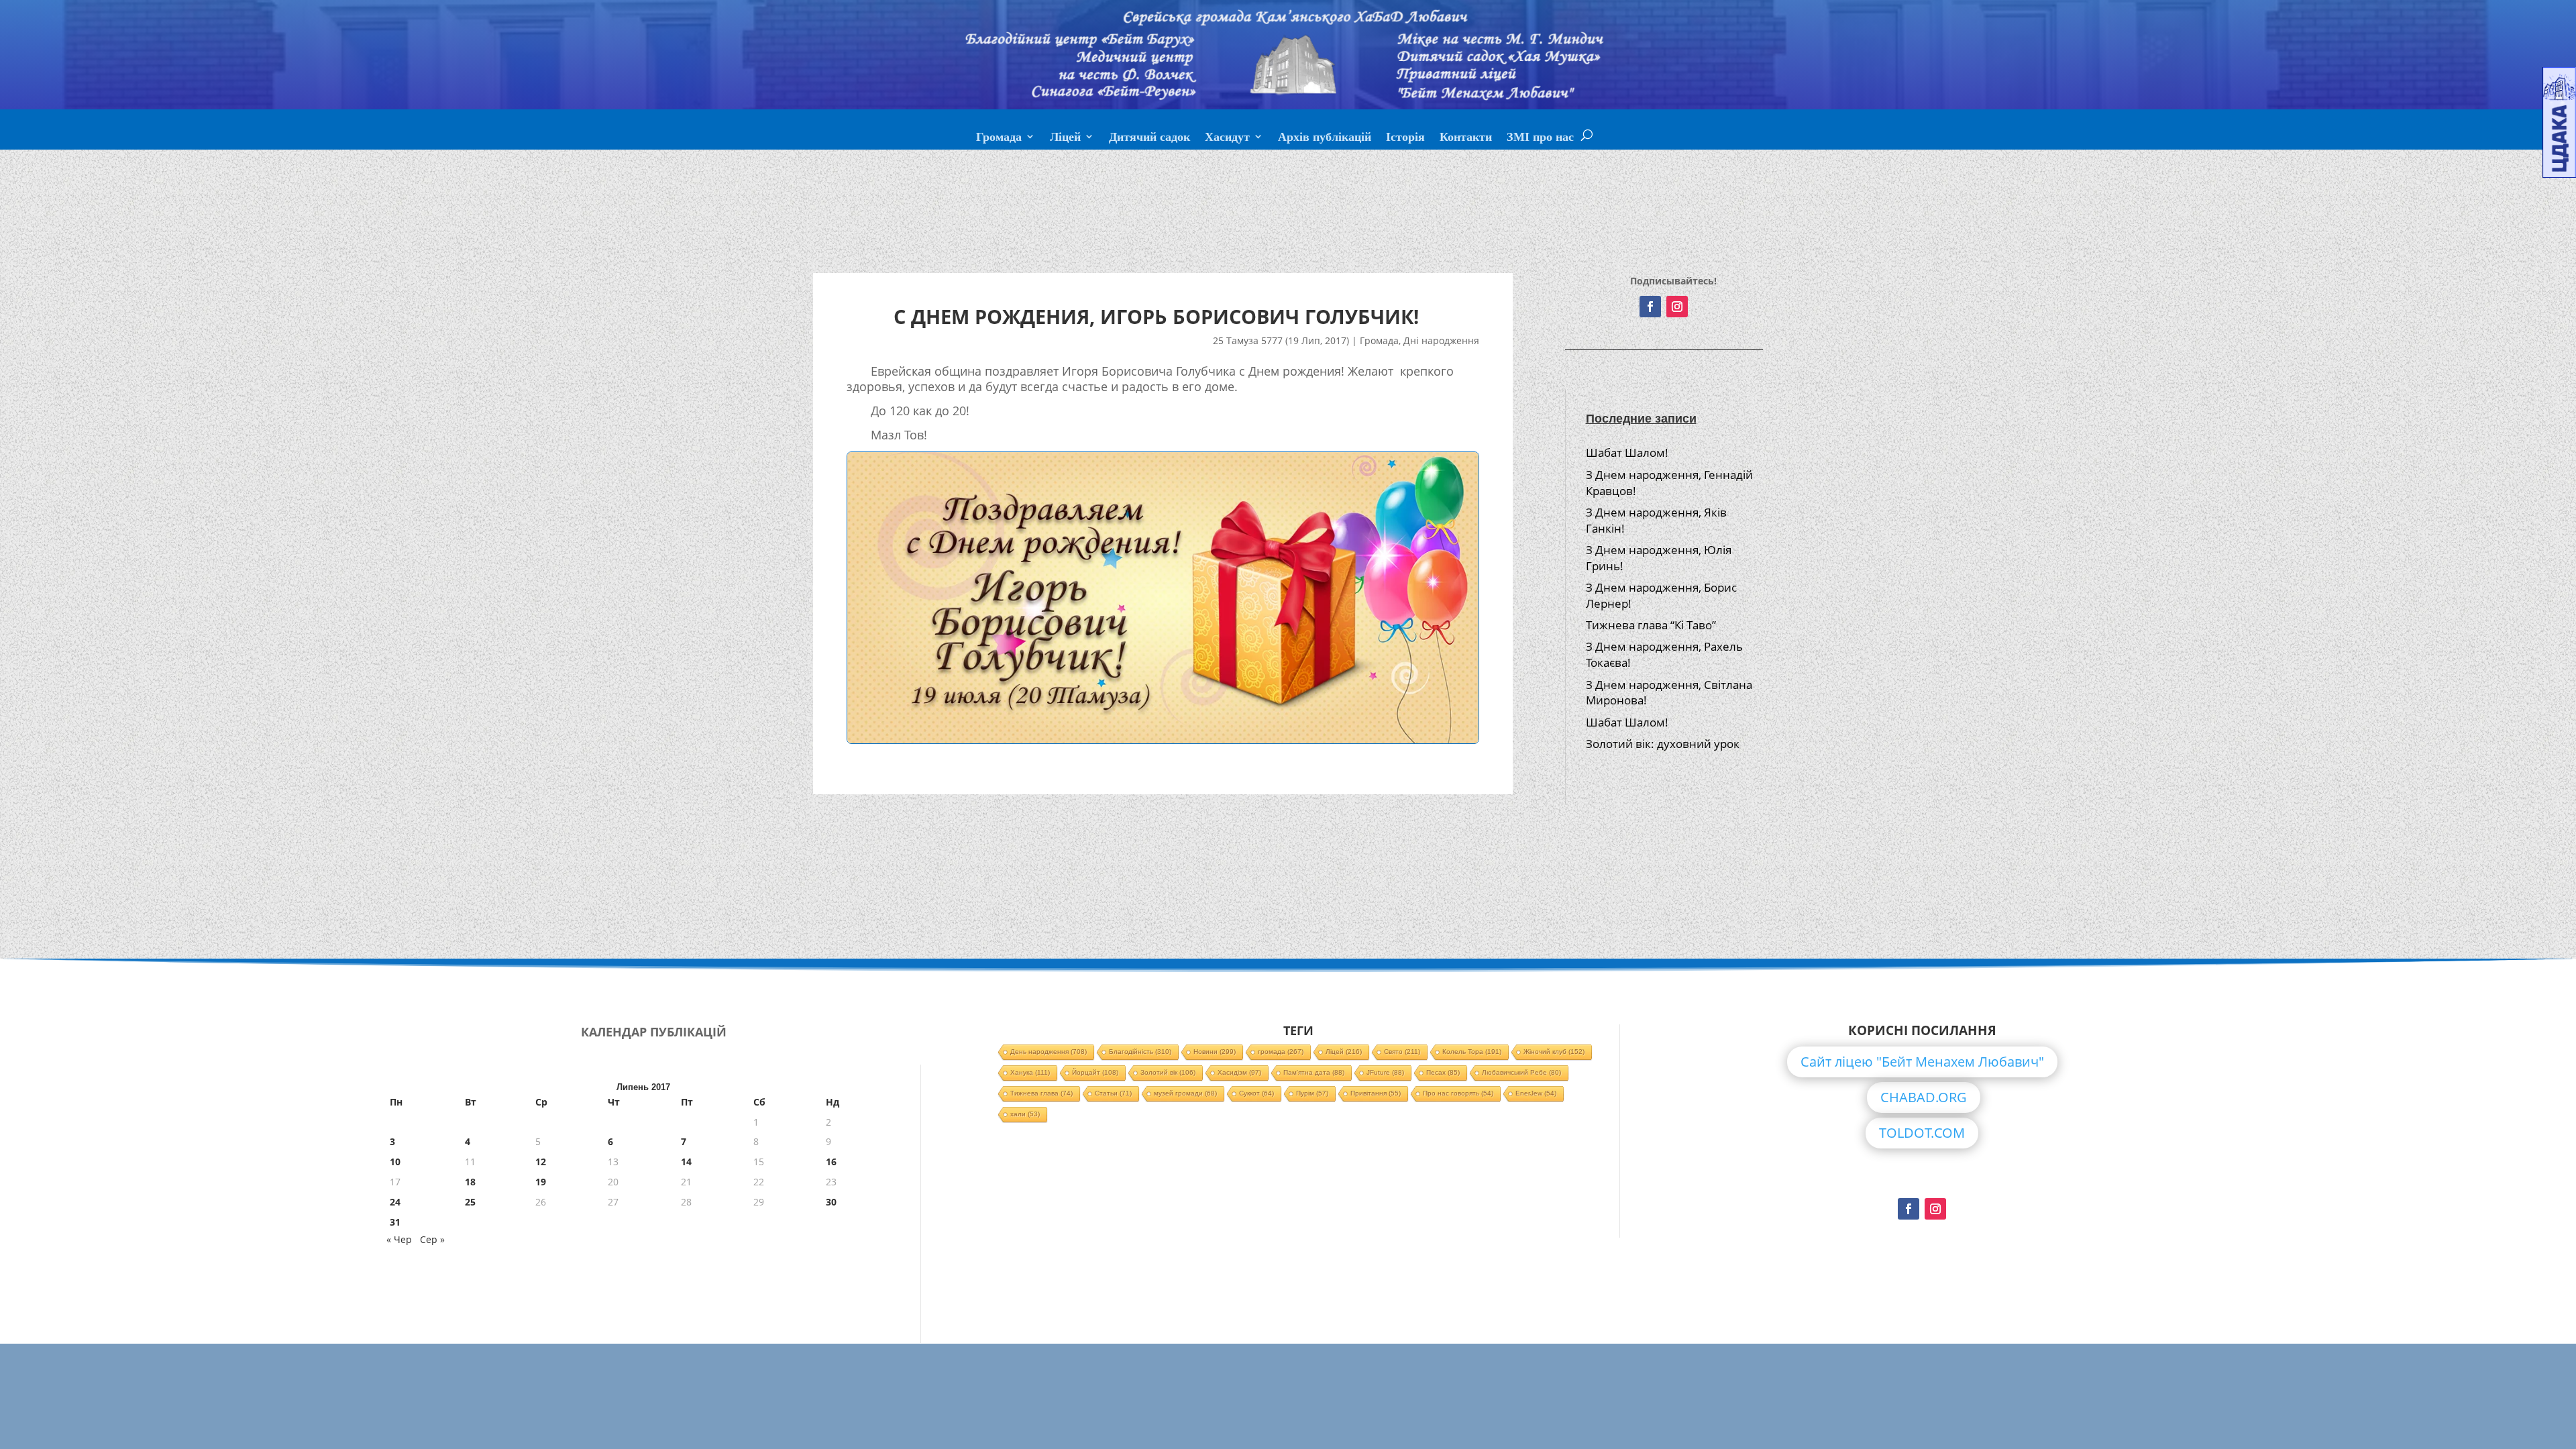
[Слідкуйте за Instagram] (1677, 307)
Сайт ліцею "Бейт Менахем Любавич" (1922, 1062)
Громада (999, 138)
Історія (1405, 138)
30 (831, 1202)
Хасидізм (1239, 1072)
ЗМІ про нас (1540, 138)
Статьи (1113, 1093)
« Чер (399, 1239)
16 (831, 1162)
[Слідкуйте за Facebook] (1650, 307)
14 (686, 1162)
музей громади (1185, 1093)
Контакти (1466, 138)
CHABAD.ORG (1924, 1097)
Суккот (1256, 1093)
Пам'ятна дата (1314, 1072)
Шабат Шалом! (1627, 452)
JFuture (1385, 1072)
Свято (1402, 1052)
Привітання (1376, 1093)
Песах (1443, 1072)
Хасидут (1227, 138)
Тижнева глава (1041, 1093)
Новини (1215, 1052)
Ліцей (1065, 138)
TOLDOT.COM (1922, 1133)
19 (541, 1182)
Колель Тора (1472, 1052)
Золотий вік (1168, 1072)
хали (1025, 1114)
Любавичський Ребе (1521, 1072)
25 (470, 1202)
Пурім (1312, 1093)
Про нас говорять (1458, 1093)
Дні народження (1441, 340)
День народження (1049, 1052)
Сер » (432, 1239)
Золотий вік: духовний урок (1663, 744)
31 (395, 1222)
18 (470, 1182)
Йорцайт (1095, 1072)
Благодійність (1140, 1052)
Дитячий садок (1149, 138)
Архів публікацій (1325, 138)
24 (395, 1202)
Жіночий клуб (1554, 1052)
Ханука (1030, 1072)
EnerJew (1536, 1093)
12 (541, 1162)
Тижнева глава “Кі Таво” (1651, 625)
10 (395, 1162)
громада (1281, 1052)
